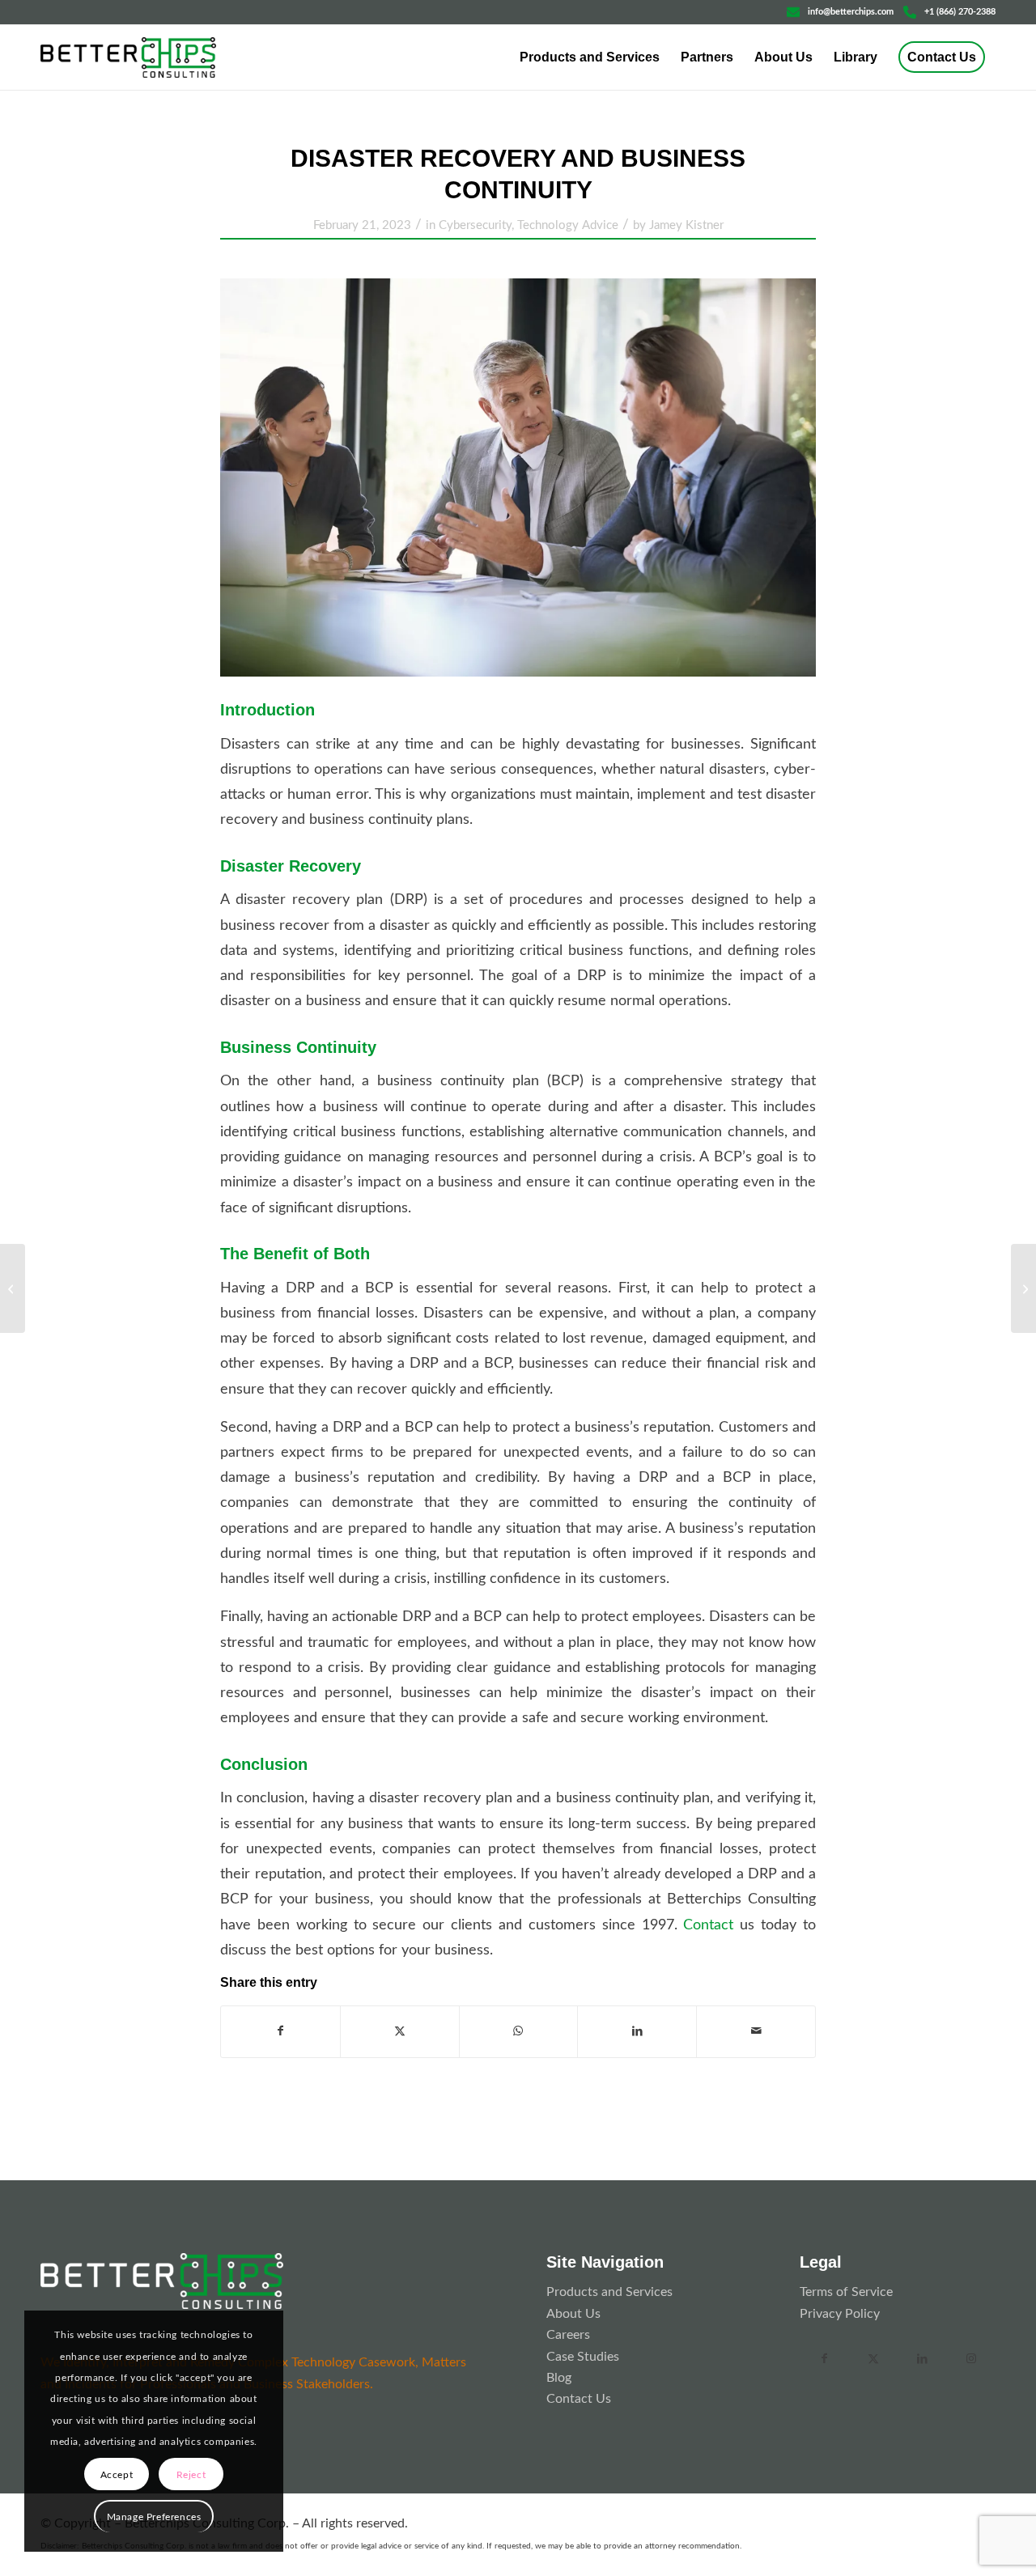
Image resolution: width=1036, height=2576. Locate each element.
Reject (191, 2475)
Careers (568, 2335)
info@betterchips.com (851, 12)
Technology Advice (568, 225)
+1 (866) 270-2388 (960, 12)
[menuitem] (590, 57)
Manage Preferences (154, 2517)
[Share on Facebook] (280, 2031)
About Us (573, 2314)
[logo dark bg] (162, 2281)
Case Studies (583, 2357)
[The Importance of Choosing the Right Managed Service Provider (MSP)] (13, 1288)
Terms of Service (846, 2292)
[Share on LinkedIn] (637, 2031)
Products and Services (609, 2292)
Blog (559, 2378)
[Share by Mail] (756, 2031)
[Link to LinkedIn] (922, 2359)
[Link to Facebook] (824, 2359)
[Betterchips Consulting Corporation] (128, 57)
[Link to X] (873, 2359)
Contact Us (579, 2399)
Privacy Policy (840, 2314)
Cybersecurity (475, 225)
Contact (708, 1925)
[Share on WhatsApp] (519, 2031)
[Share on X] (400, 2031)
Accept (117, 2475)
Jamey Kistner (686, 225)
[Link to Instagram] (970, 2359)
